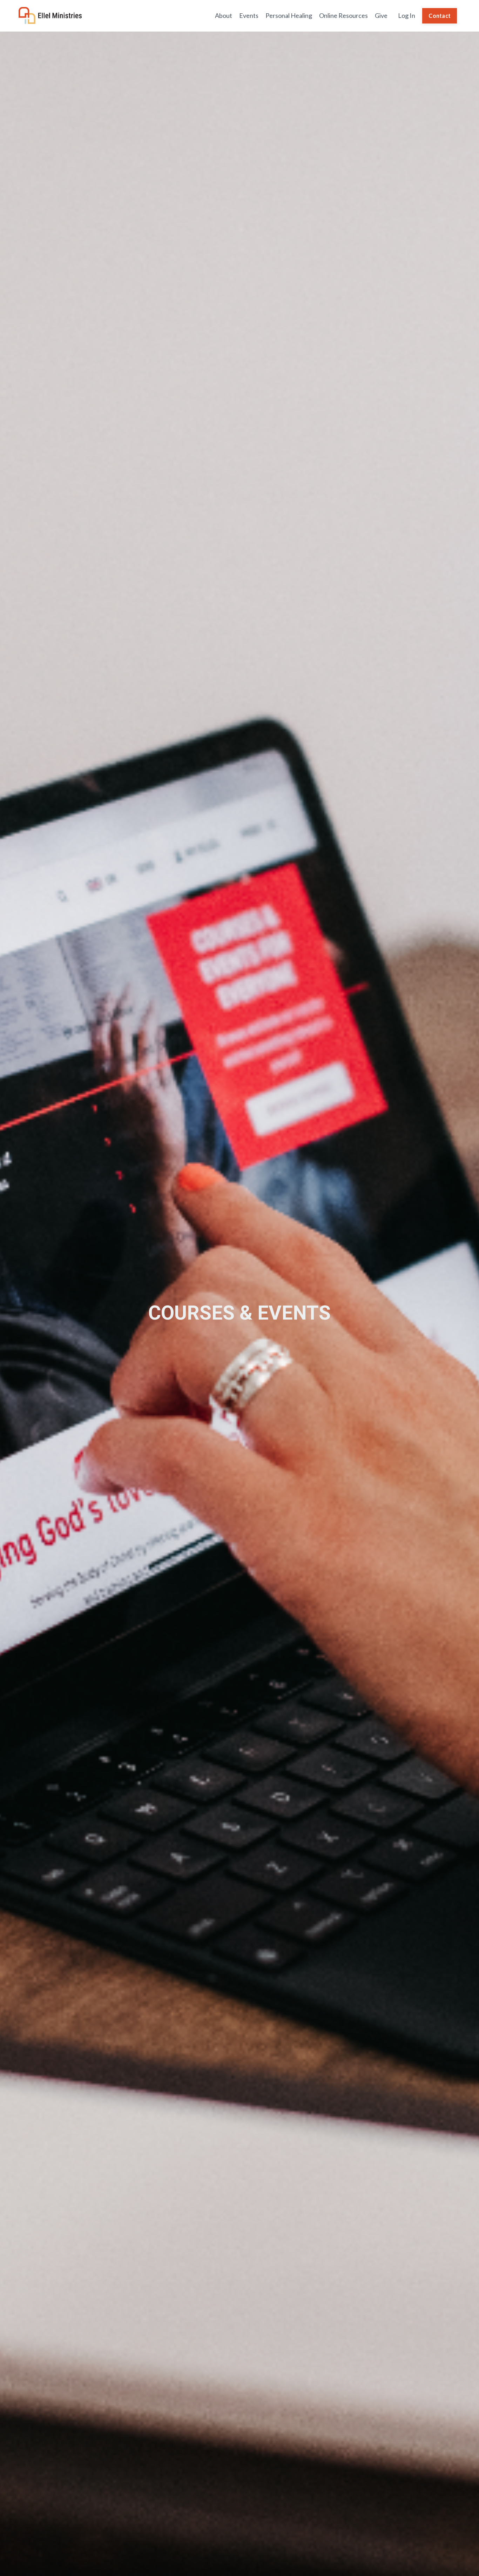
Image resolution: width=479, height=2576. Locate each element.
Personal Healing (289, 15)
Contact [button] (440, 16)
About (224, 15)
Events (249, 15)
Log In (407, 15)
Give (381, 15)
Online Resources (343, 15)
